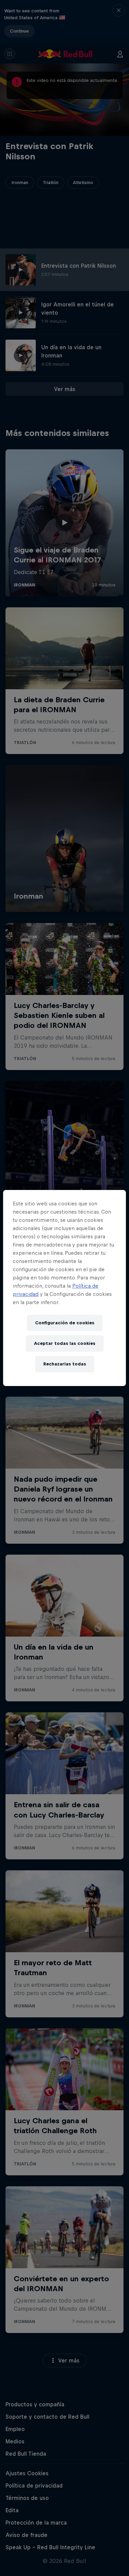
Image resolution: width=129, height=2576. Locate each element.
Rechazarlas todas (65, 1364)
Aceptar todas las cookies (65, 1343)
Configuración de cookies (65, 1323)
